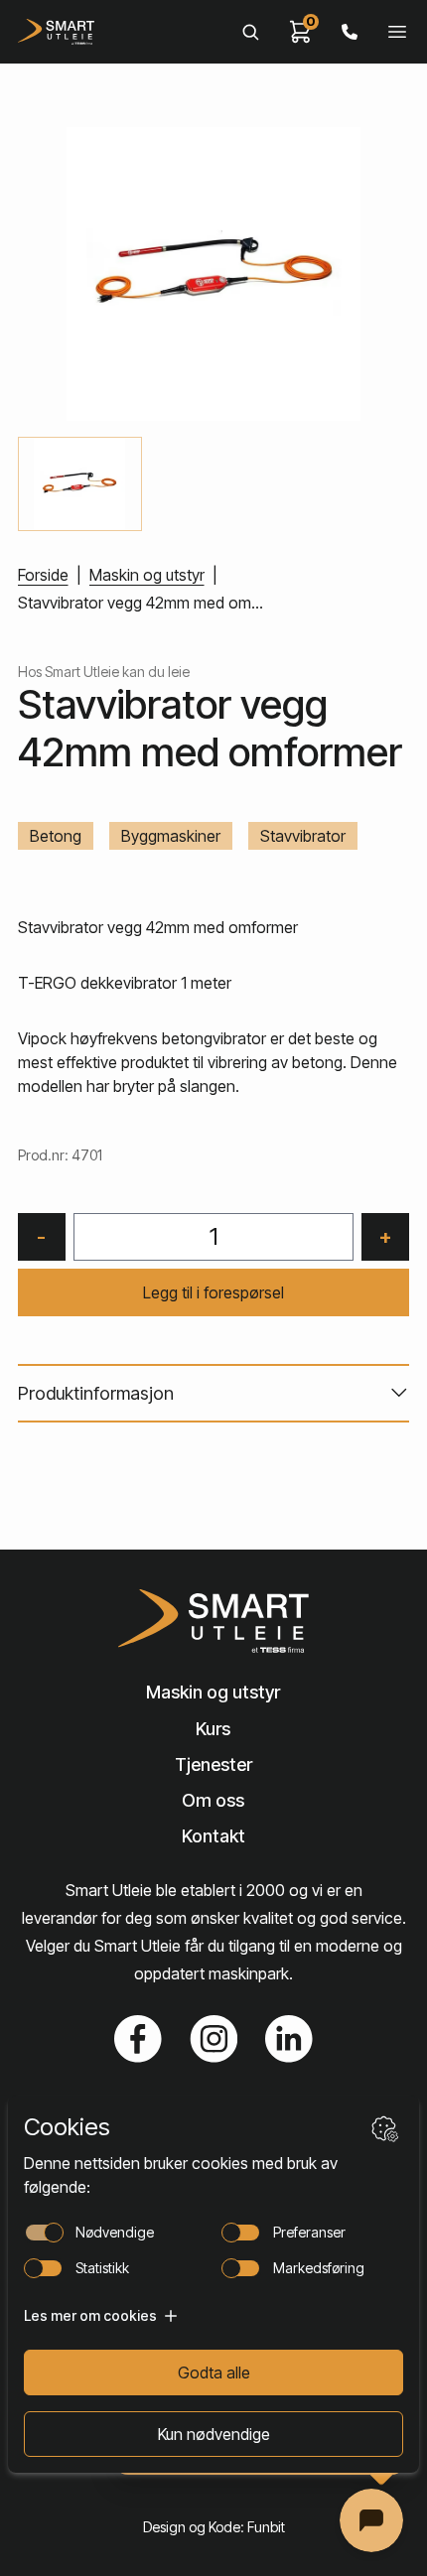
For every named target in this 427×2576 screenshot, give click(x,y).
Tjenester (213, 1764)
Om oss (213, 1800)
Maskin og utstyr (147, 575)
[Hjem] (56, 32)
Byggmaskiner (171, 836)
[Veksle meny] (397, 32)
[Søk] (250, 32)
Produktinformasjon (96, 1393)
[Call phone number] (350, 32)
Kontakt (213, 1836)
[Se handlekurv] (301, 32)
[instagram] (213, 2039)
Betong (56, 836)
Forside (43, 575)
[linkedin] (289, 2039)
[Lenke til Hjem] (213, 1621)
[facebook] (138, 2039)
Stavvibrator (303, 836)
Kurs (213, 1729)
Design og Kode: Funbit (214, 2527)
